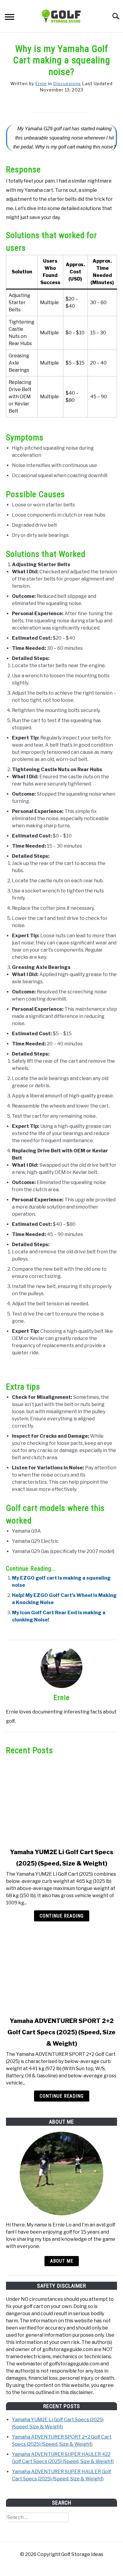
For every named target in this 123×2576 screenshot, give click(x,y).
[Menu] (10, 18)
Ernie (41, 84)
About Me (62, 2261)
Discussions (67, 84)
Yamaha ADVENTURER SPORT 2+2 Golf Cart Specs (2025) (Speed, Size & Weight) (61, 2032)
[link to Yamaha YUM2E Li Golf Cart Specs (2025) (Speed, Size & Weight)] (61, 1802)
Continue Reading (62, 1916)
